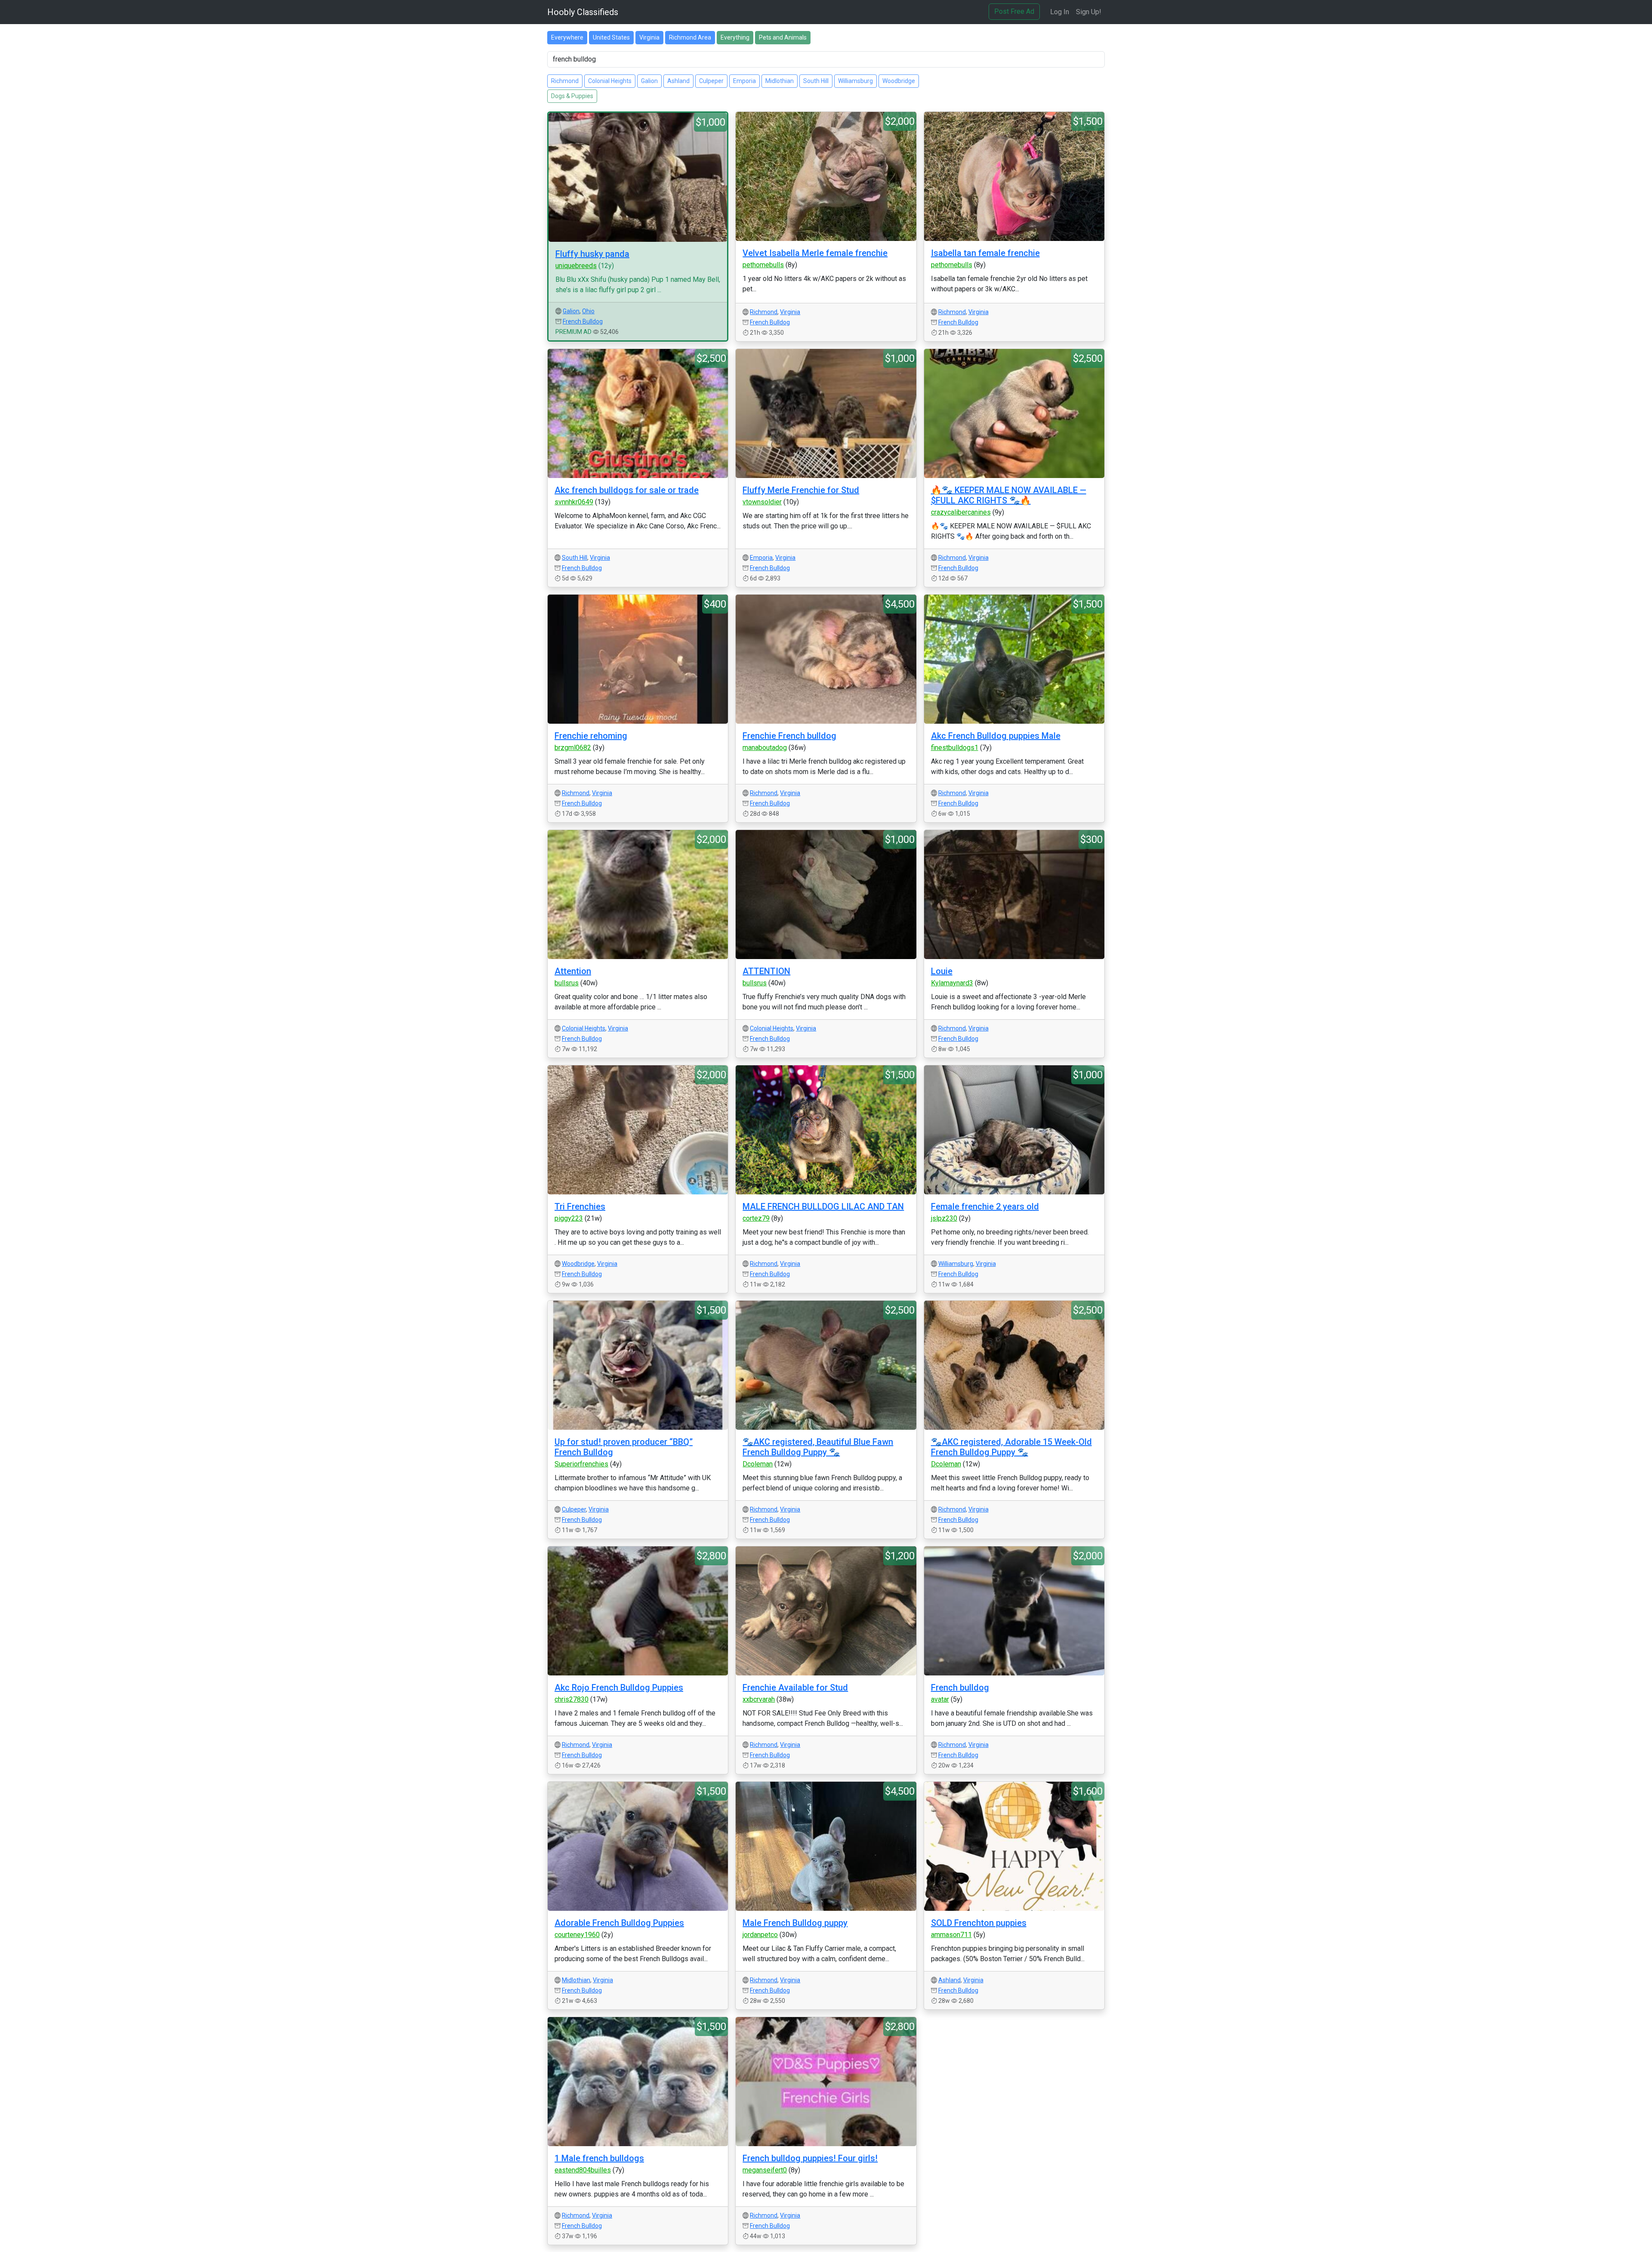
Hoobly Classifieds (583, 12)
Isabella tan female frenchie (985, 253)
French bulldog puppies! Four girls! (810, 2158)
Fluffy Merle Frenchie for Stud (801, 490)
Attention (573, 971)
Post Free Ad (1014, 11)
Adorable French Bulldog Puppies (619, 1923)
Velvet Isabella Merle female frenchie (815, 253)
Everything (735, 37)
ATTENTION (766, 971)
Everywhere (567, 37)
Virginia (649, 37)
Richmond (565, 81)
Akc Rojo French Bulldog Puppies (619, 1687)
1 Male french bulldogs (599, 2158)
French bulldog (960, 1687)
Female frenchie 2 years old (985, 1206)
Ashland (678, 81)
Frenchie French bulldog (789, 736)
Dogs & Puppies (572, 96)
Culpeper (711, 81)
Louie (942, 971)
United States (611, 37)
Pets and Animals (783, 37)
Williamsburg (855, 81)
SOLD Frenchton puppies (979, 1923)
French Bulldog (583, 321)
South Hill (816, 81)
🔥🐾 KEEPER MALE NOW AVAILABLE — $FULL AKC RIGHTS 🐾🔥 (1009, 495)
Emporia (744, 81)
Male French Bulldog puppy (795, 1923)
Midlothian (780, 81)
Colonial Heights (610, 81)
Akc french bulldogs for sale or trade (627, 490)
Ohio (588, 311)
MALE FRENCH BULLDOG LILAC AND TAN (823, 1206)
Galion (649, 81)
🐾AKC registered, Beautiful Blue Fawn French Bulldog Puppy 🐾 (818, 1447)
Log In (1060, 12)
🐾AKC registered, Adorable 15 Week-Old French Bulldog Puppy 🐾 (1011, 1447)
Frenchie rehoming (591, 736)
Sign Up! (1089, 12)
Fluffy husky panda (592, 254)
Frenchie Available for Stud (795, 1687)
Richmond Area (690, 37)
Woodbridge (899, 81)
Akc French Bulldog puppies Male (996, 736)
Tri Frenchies (580, 1206)
